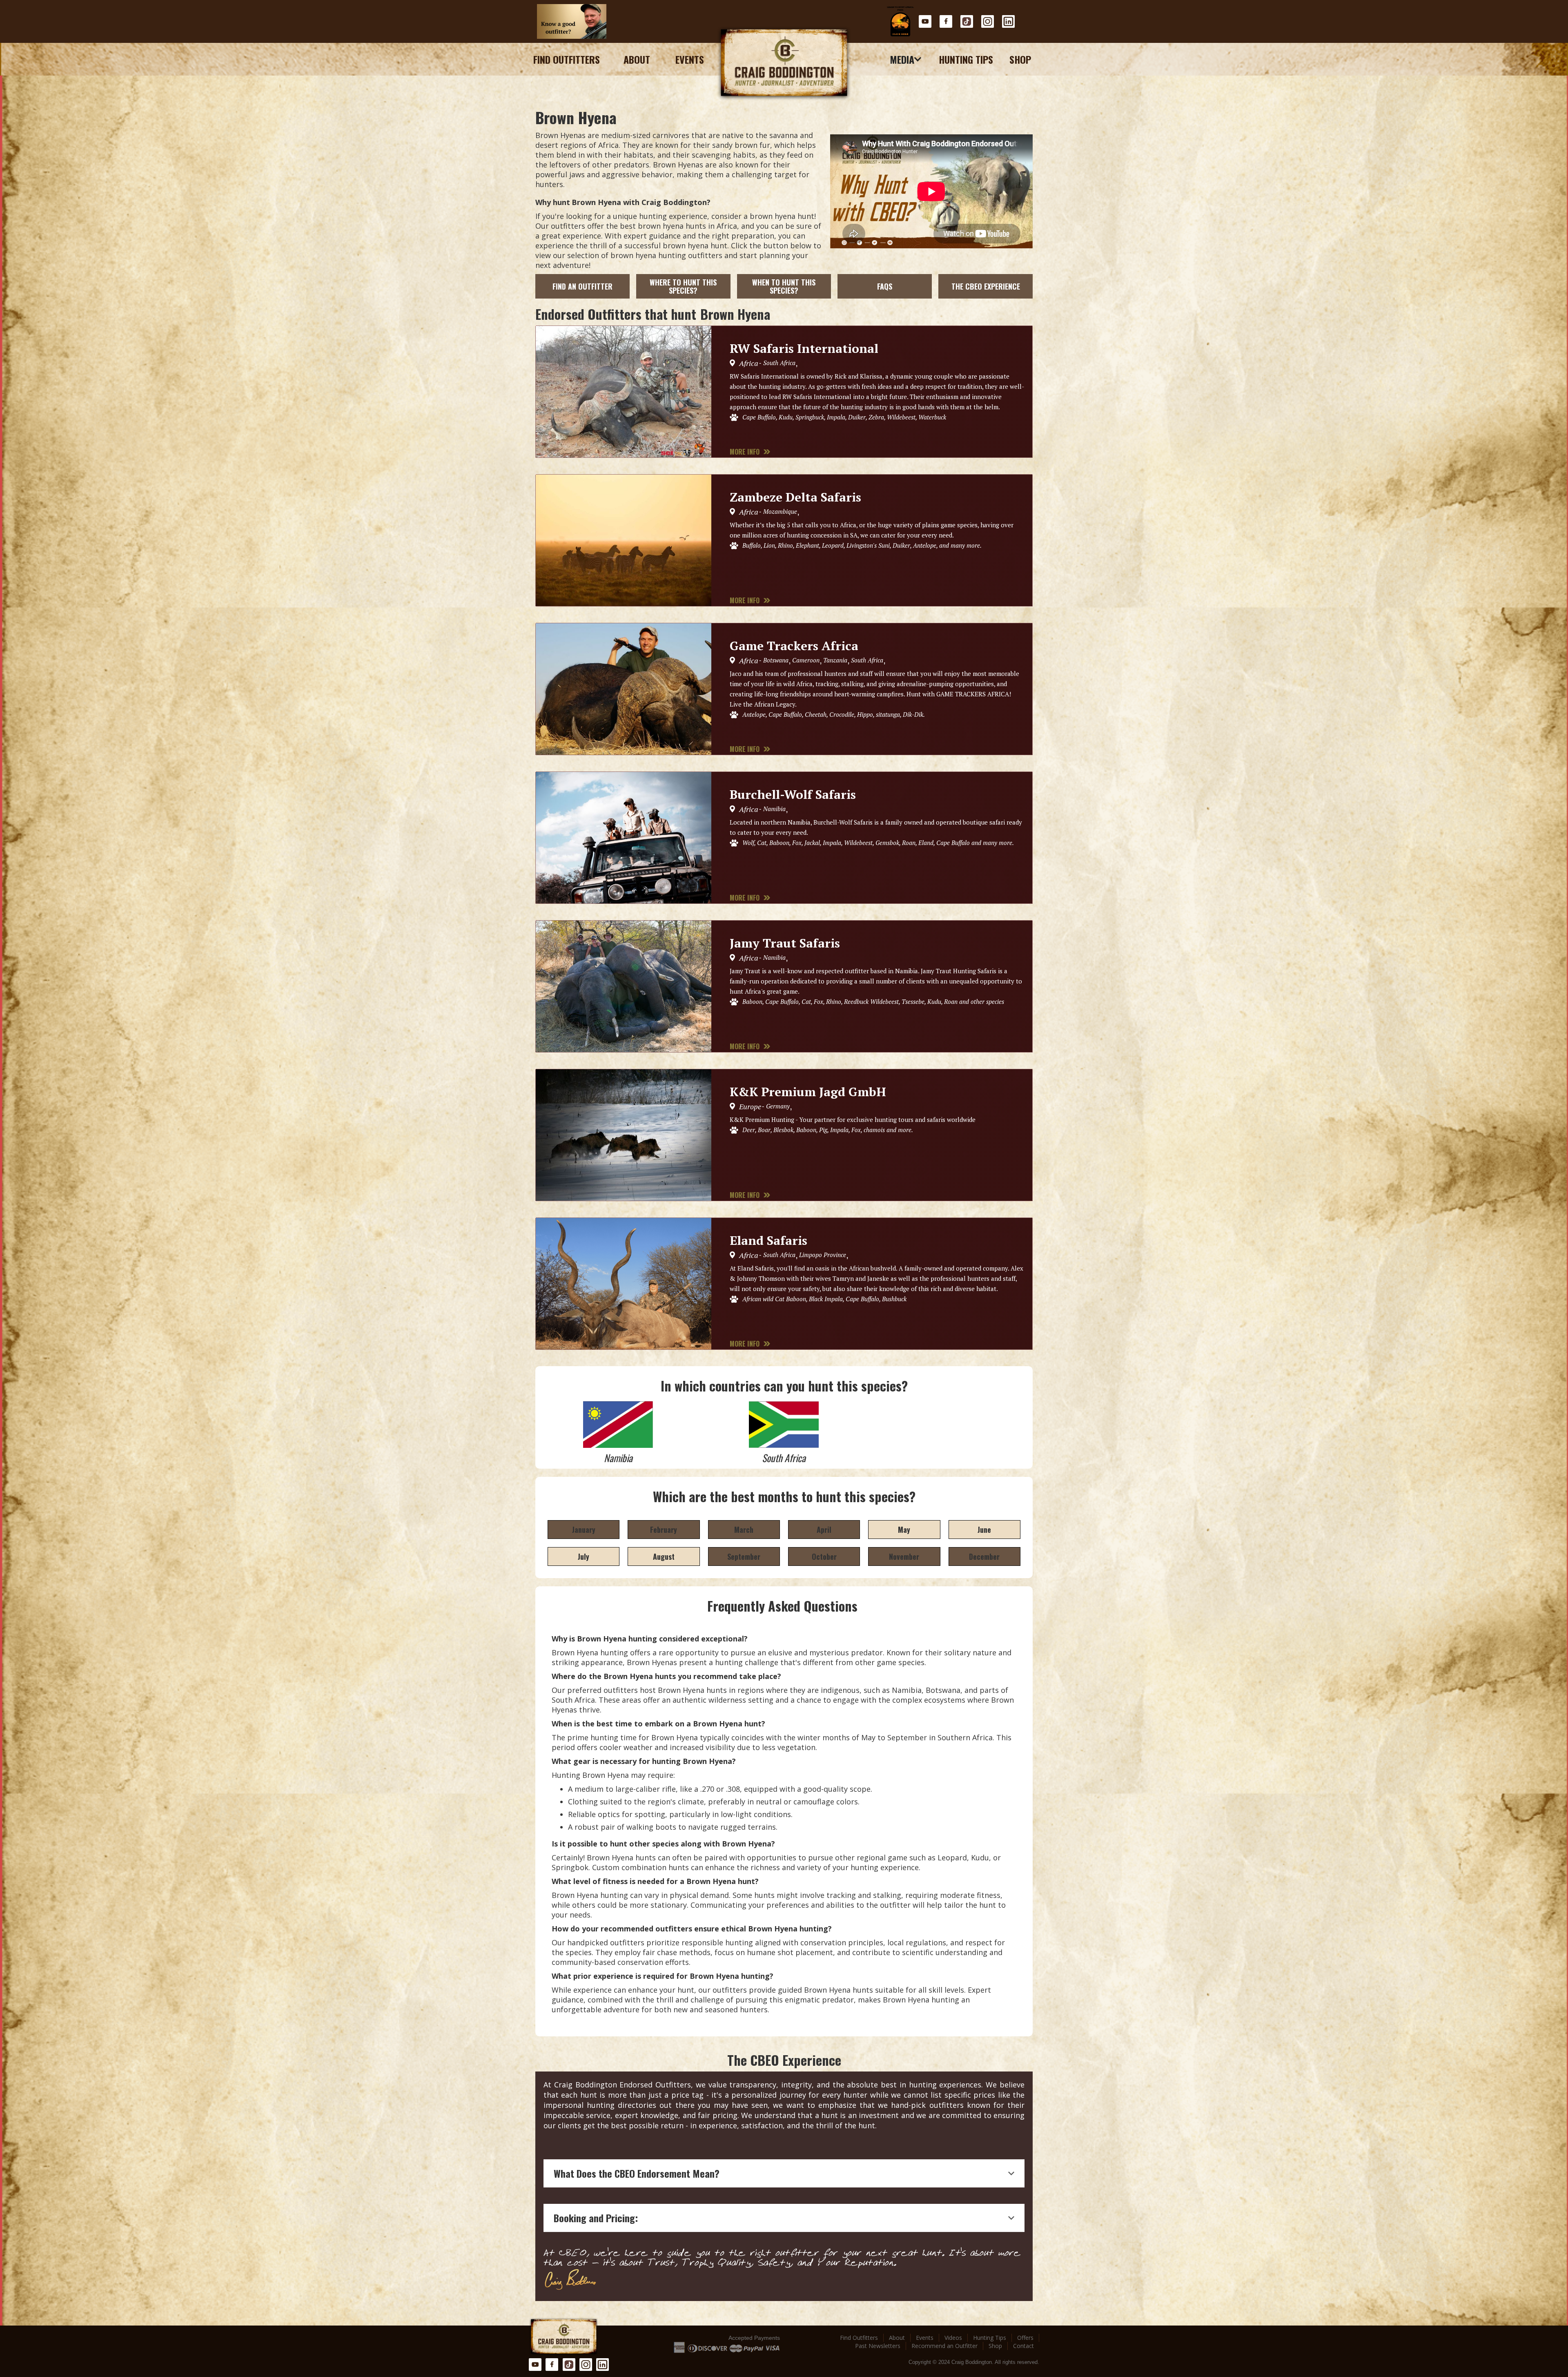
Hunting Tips (966, 59)
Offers (1025, 2338)
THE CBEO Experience (986, 286)
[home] (784, 63)
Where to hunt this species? (683, 286)
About (637, 59)
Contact (1023, 2346)
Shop (1020, 59)
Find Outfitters (567, 59)
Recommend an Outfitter (944, 2346)
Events (690, 59)
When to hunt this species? (784, 286)
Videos (953, 2338)
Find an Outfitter (582, 286)
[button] (906, 59)
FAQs (885, 286)
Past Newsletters (878, 2346)
